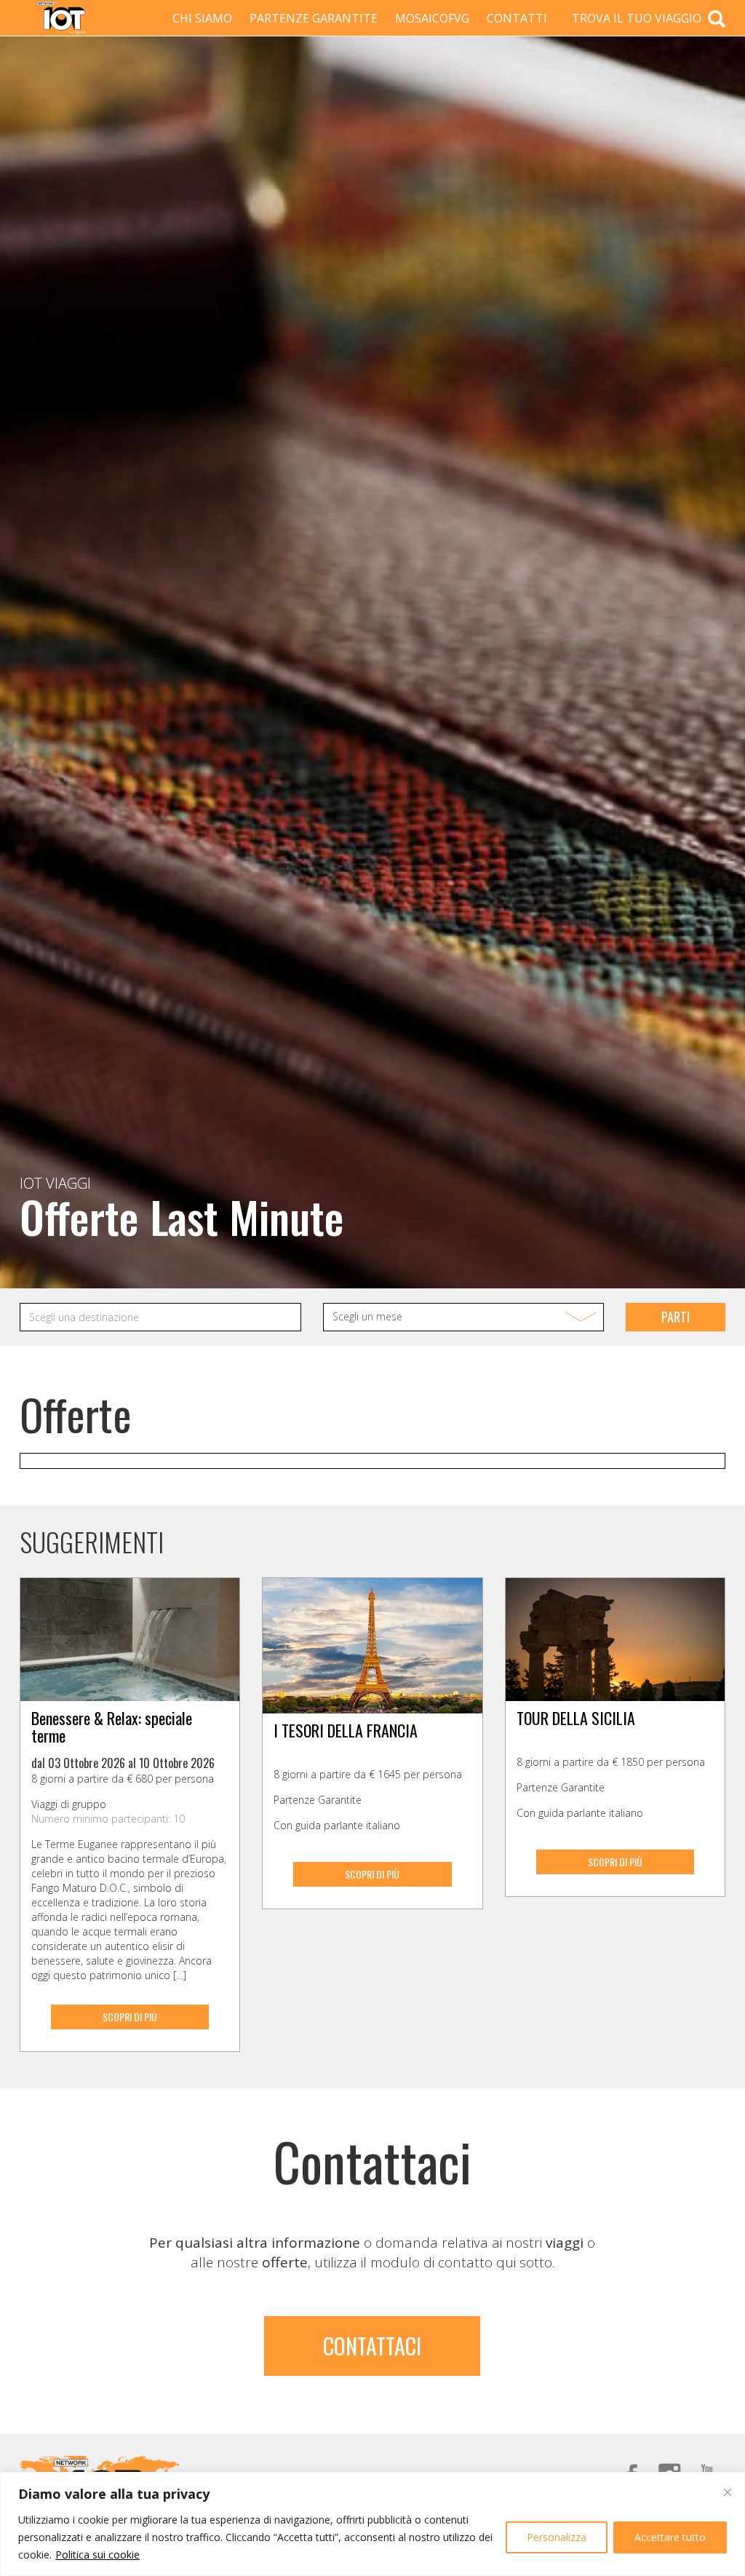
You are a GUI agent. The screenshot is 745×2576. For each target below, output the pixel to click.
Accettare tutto (670, 2537)
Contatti (517, 18)
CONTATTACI (372, 2346)
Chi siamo (202, 18)
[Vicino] (728, 2492)
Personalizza (557, 2537)
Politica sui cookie (97, 2555)
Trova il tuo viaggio (638, 18)
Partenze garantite (314, 18)
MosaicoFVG (432, 18)
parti (676, 1317)
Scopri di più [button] (130, 2017)
